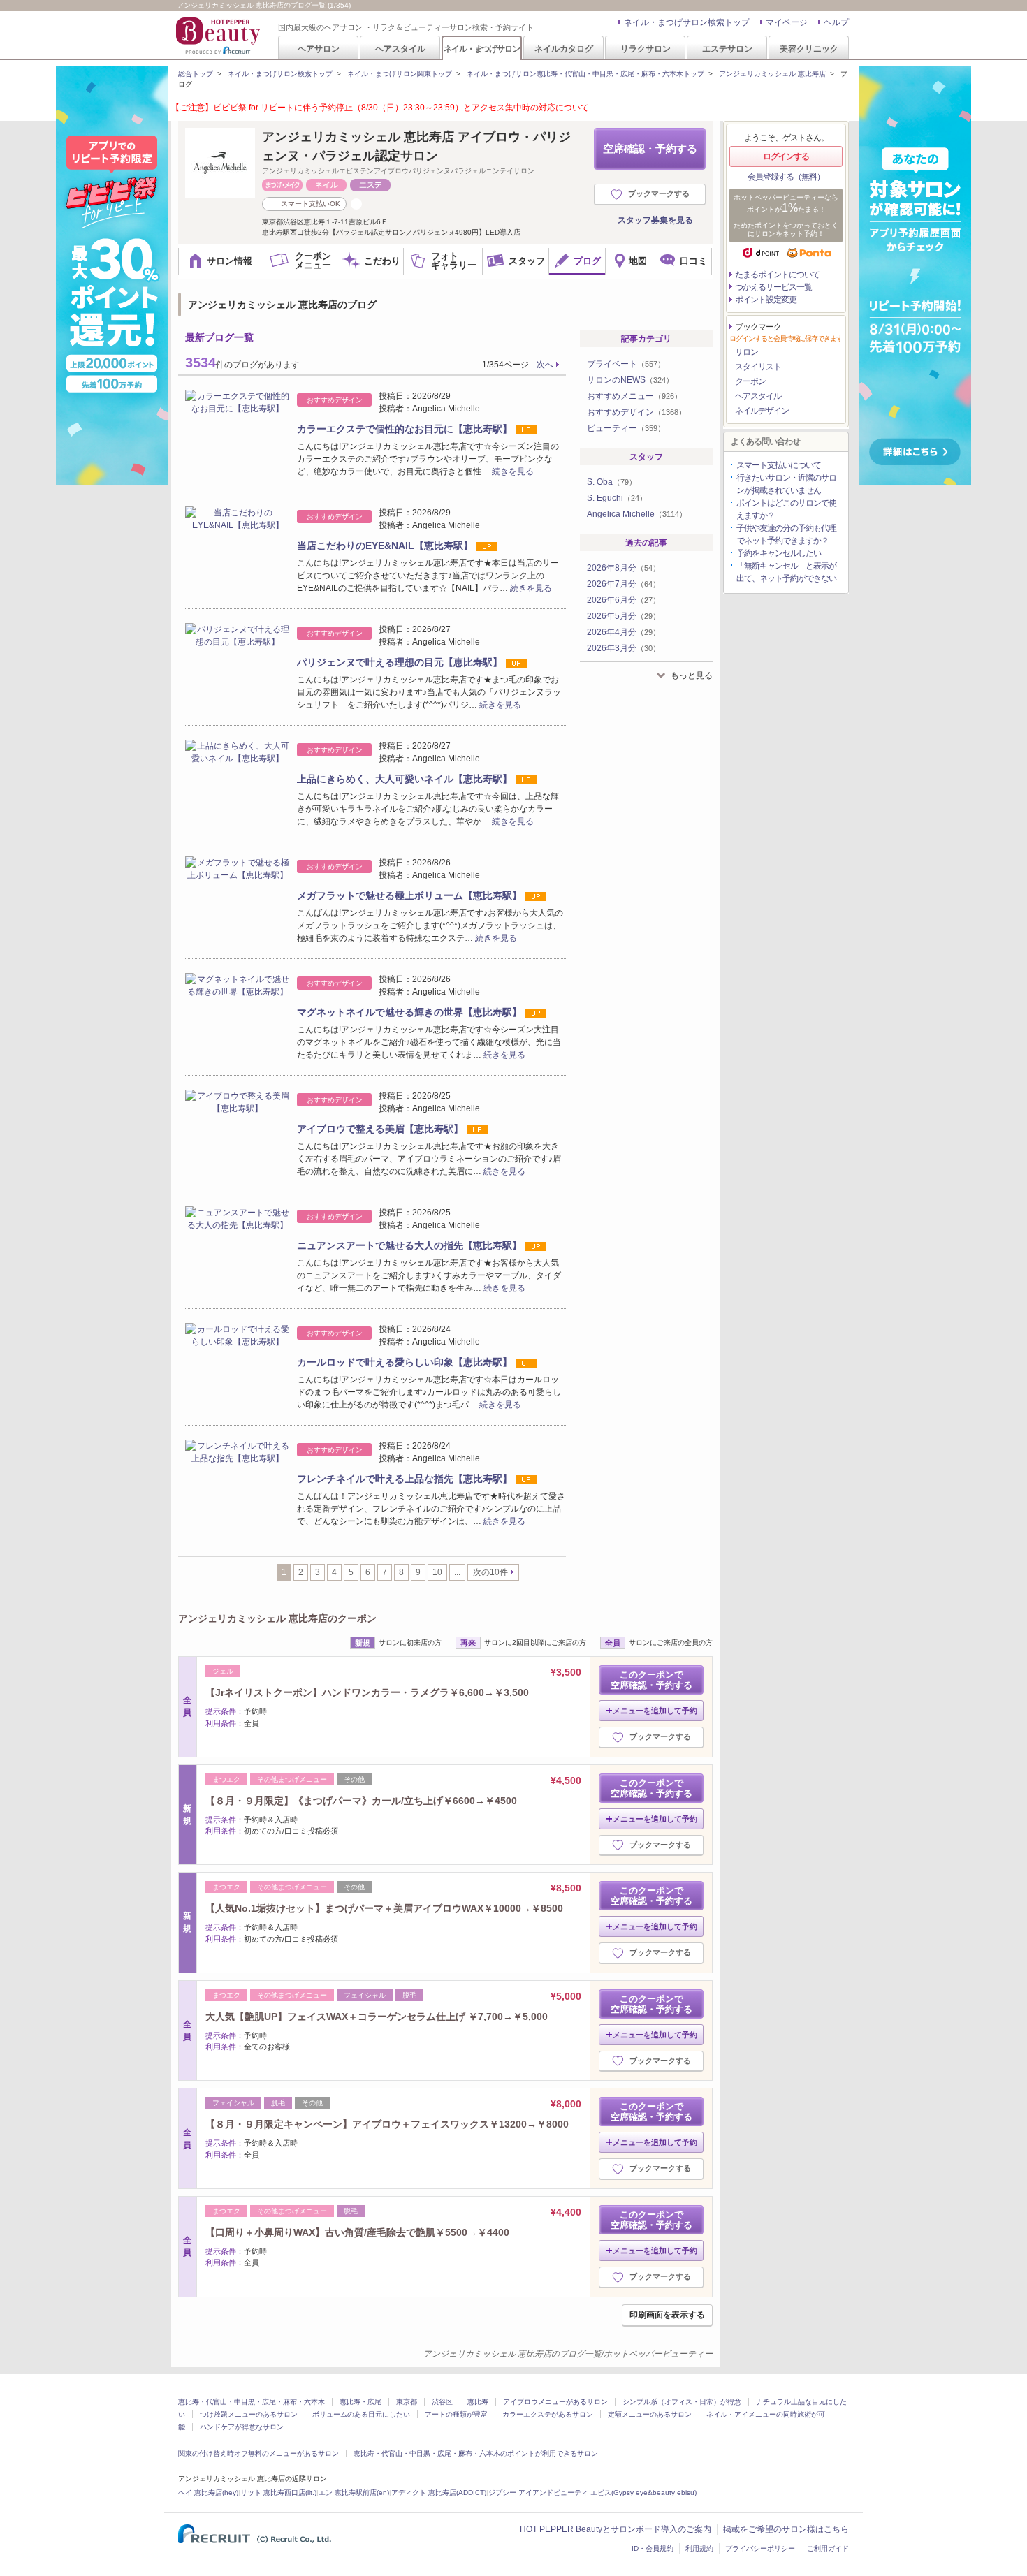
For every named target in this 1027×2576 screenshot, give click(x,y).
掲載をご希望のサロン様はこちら (786, 2529)
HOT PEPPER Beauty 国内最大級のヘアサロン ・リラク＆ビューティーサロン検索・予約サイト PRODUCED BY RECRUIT (219, 36)
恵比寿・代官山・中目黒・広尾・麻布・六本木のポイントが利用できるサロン (476, 2453)
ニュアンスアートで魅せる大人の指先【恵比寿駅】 (409, 1245)
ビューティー (626, 428)
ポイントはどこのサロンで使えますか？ (786, 509)
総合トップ (196, 74)
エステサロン (727, 49)
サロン (746, 352)
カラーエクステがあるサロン (548, 2414)
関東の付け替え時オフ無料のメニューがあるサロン (258, 2453)
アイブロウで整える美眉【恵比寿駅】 (380, 1129)
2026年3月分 (624, 648)
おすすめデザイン (636, 412)
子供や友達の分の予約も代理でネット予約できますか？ (786, 534)
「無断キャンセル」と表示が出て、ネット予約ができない (786, 572)
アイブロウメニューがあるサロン (555, 2402)
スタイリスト (758, 367)
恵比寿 (478, 2402)
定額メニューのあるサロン (650, 2414)
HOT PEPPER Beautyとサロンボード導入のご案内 (616, 2529)
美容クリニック (809, 49)
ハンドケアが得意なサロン (242, 2427)
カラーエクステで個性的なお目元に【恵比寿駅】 (405, 429)
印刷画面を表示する (667, 2315)
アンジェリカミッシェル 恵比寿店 (772, 74)
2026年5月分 (624, 616)
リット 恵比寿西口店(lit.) (278, 2493)
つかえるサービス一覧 (773, 287)
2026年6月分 (624, 600)
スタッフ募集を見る (655, 220)
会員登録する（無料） (786, 177)
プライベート (626, 364)
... (457, 1572)
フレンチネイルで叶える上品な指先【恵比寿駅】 (405, 1479)
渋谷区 (442, 2402)
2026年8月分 (624, 568)
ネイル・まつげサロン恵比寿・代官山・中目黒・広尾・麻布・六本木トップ (585, 74)
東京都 (407, 2402)
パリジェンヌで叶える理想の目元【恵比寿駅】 (400, 662)
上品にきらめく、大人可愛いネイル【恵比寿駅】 (405, 779)
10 (437, 1572)
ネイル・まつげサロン (481, 49)
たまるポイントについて (777, 275)
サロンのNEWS (630, 380)
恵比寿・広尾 (360, 2402)
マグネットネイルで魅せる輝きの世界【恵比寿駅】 (409, 1012)
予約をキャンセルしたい (779, 553)
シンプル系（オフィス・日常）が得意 (682, 2402)
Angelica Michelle (637, 514)
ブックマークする (659, 193)
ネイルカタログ (564, 49)
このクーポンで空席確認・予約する (651, 1680)
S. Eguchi (617, 498)
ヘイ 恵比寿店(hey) (208, 2493)
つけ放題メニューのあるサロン (249, 2414)
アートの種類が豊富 (456, 2414)
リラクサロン (646, 49)
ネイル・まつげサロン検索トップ (687, 22)
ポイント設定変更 (766, 300)
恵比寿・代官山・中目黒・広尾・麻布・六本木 (252, 2402)
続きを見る (513, 471)
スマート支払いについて (779, 465)
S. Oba (612, 482)
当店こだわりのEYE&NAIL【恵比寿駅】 (385, 546)
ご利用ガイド (828, 2548)
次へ (545, 365)
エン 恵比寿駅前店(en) (354, 2493)
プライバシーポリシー (760, 2548)
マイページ (787, 22)
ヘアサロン (319, 49)
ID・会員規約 (653, 2548)
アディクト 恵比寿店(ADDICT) (439, 2493)
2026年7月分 (624, 584)
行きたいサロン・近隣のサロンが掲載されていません (786, 484)
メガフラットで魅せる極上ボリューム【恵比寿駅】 (409, 895)
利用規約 (699, 2548)
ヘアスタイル (400, 49)
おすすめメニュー (634, 396)
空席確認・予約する (650, 148)
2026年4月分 (624, 632)
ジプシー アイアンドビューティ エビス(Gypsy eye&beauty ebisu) (592, 2493)
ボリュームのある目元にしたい (361, 2414)
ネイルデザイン (762, 411)
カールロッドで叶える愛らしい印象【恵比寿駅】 (405, 1362)
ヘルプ (836, 22)
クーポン (750, 381)
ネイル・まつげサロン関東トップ (400, 74)
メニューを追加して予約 (655, 1711)
